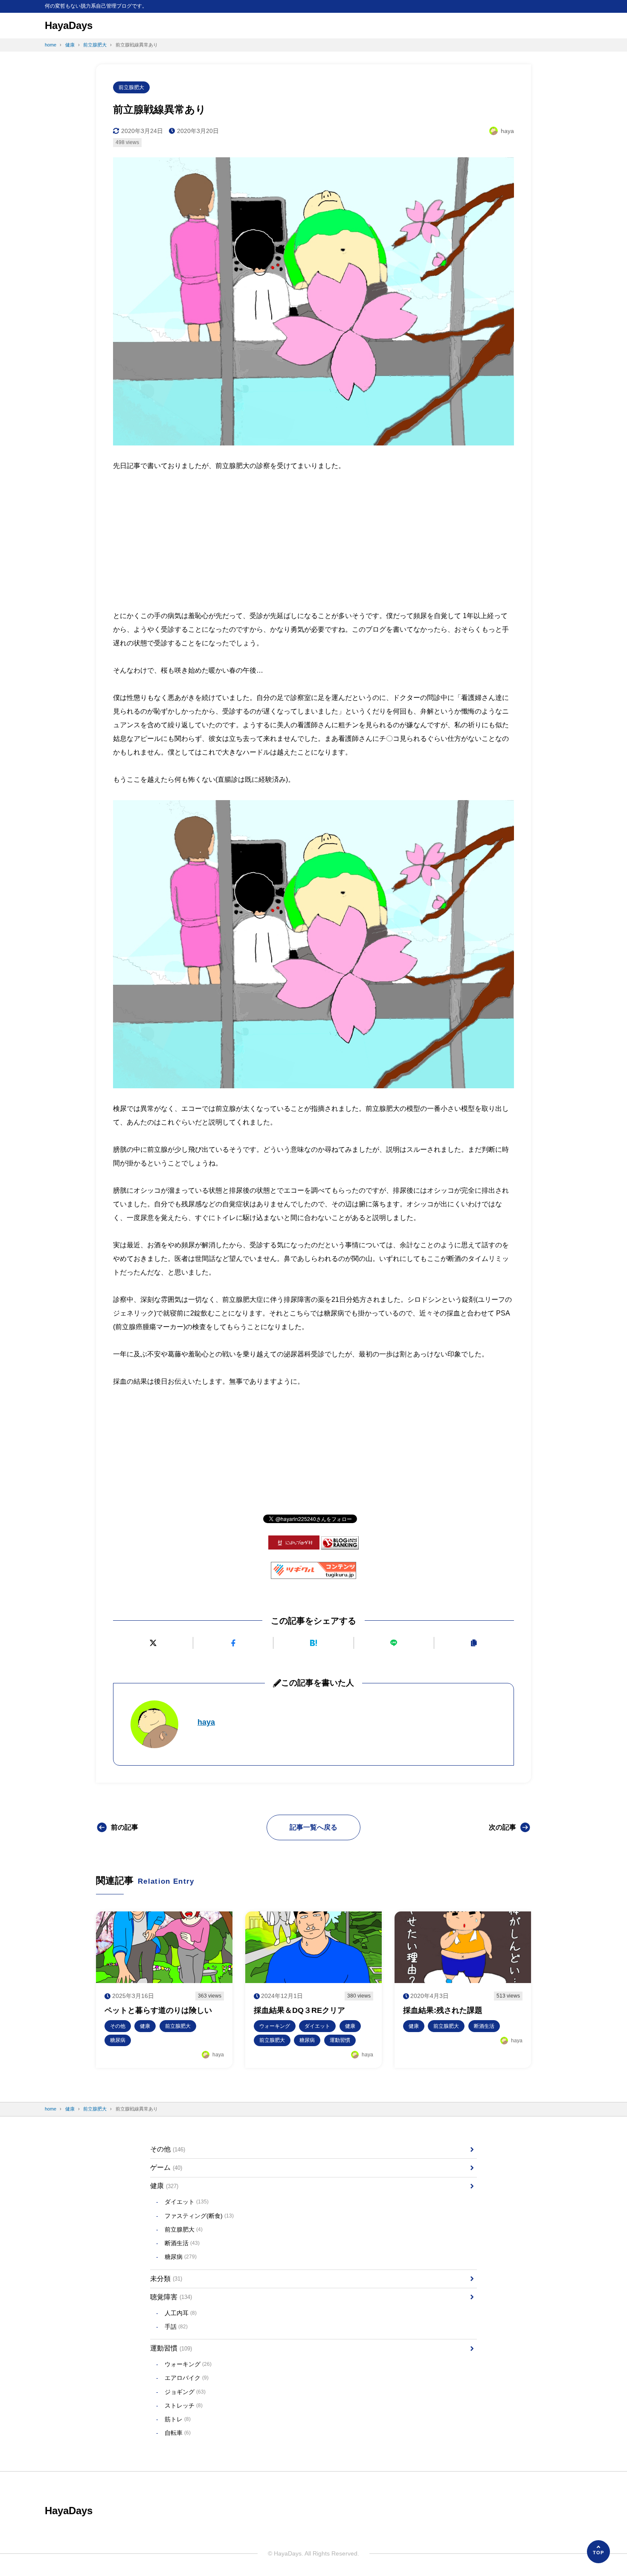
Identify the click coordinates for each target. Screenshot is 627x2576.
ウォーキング (188, 2364)
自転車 (178, 2433)
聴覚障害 (171, 2297)
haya (206, 1722)
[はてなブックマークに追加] (313, 1643)
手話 (176, 2327)
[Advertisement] (313, 536)
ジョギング (185, 2392)
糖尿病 (181, 2257)
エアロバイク (187, 2378)
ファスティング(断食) (199, 2216)
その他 (168, 2149)
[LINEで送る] (394, 1643)
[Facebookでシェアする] (233, 1643)
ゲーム (166, 2167)
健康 (164, 2186)
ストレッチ (184, 2405)
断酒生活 (182, 2243)
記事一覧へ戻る (313, 1827)
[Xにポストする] (153, 1643)
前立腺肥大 (131, 87)
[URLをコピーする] (474, 1643)
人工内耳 (181, 2313)
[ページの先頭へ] (598, 2552)
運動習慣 (171, 2348)
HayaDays (69, 25)
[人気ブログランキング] (340, 1543)
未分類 (166, 2279)
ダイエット (187, 2202)
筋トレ (178, 2419)
